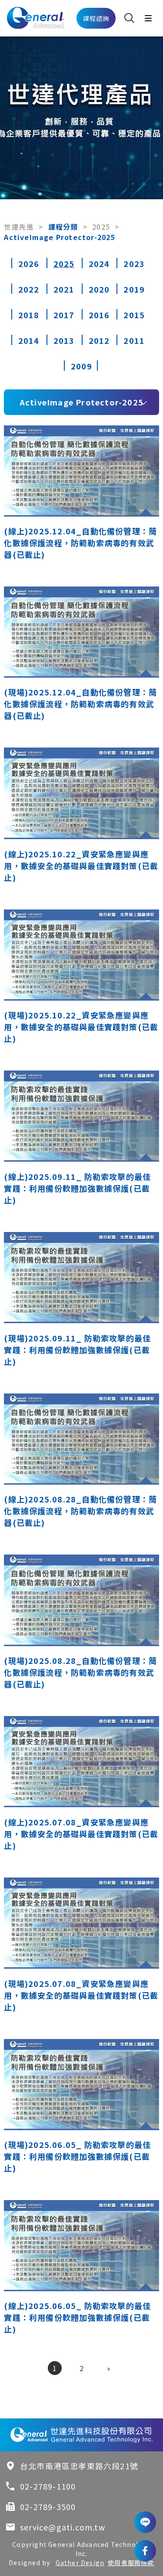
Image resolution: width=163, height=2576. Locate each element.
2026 (29, 264)
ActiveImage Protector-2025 (81, 402)
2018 (29, 315)
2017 (64, 315)
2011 (134, 340)
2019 (134, 289)
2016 (99, 315)
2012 (99, 340)
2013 (64, 340)
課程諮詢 (96, 18)
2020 (99, 289)
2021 (64, 289)
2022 (29, 289)
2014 (29, 340)
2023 (134, 264)
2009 (81, 366)
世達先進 (19, 227)
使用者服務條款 (131, 2563)
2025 (101, 227)
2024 (99, 264)
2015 (134, 315)
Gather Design (80, 2563)
